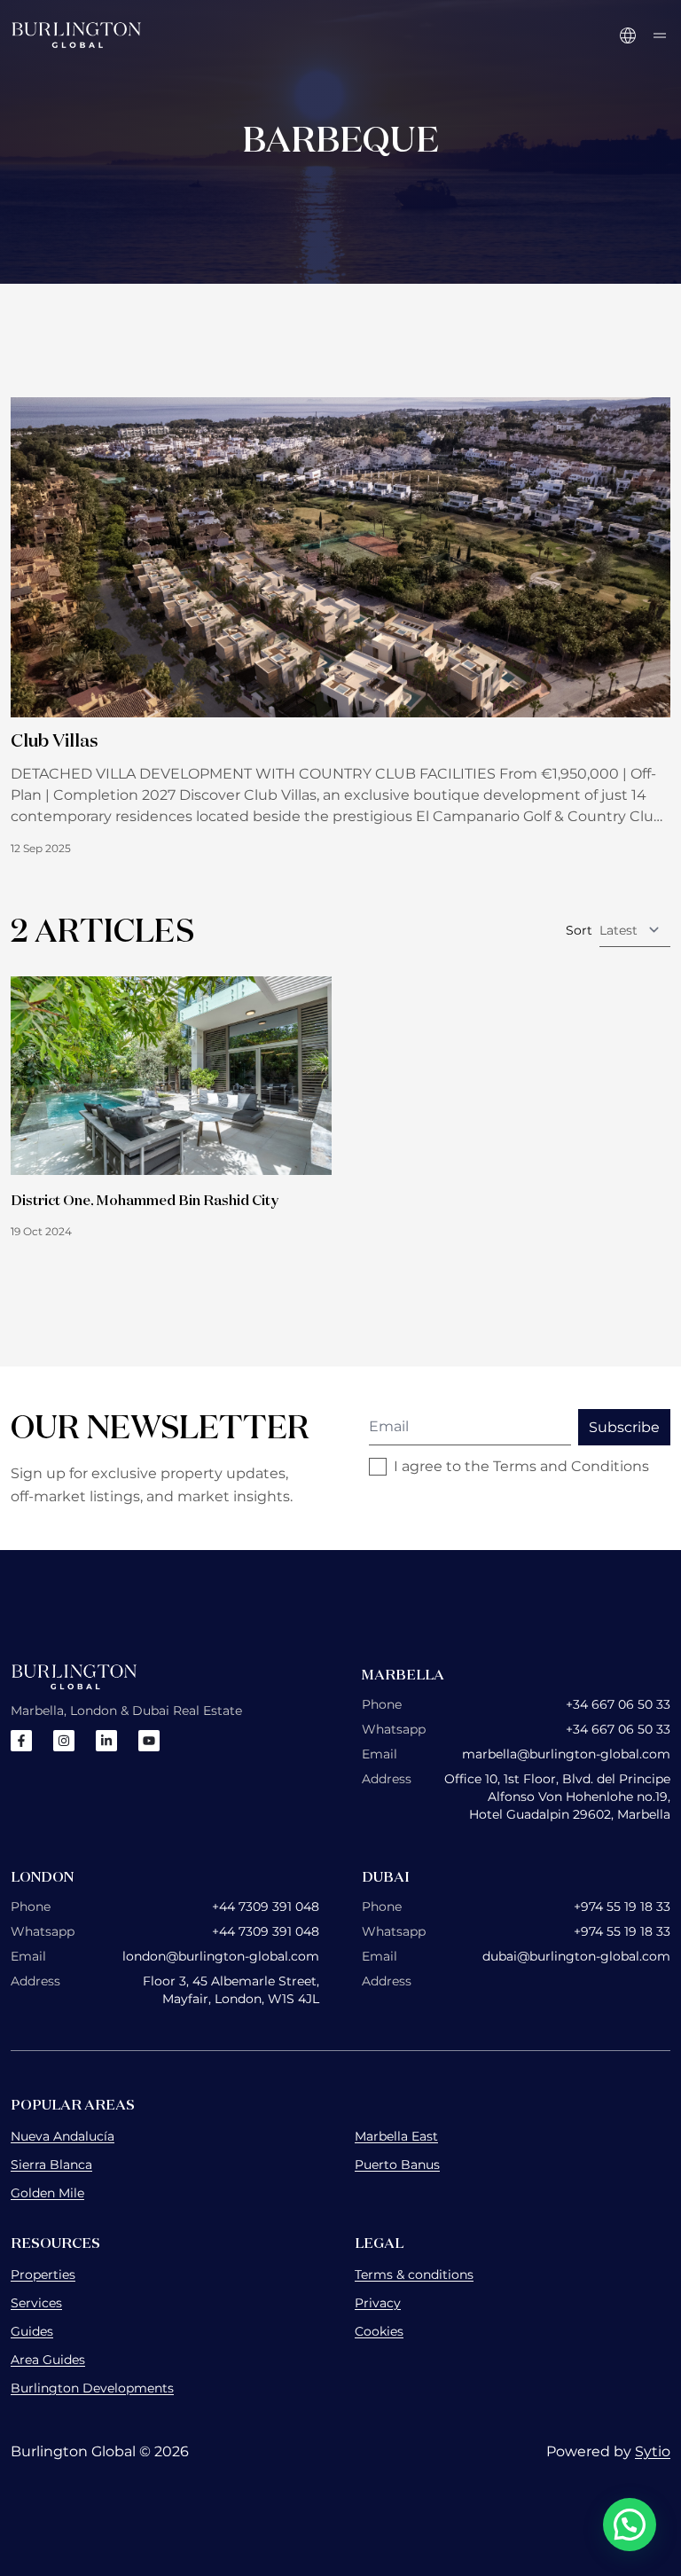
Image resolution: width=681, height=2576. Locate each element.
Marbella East (396, 2136)
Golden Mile (47, 2193)
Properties (43, 2275)
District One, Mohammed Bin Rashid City (145, 1200)
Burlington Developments (92, 2388)
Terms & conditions (414, 2275)
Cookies (379, 2331)
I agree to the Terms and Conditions (521, 1466)
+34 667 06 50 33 (618, 1704)
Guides (32, 2331)
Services (36, 2303)
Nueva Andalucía (63, 2136)
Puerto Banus (397, 2165)
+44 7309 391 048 (266, 1907)
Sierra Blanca (51, 2165)
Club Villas (55, 740)
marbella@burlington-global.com (566, 1754)
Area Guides (48, 2360)
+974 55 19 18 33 (622, 1907)
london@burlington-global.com (221, 1956)
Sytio (653, 2451)
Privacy (378, 2303)
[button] (630, 2525)
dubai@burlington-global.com (576, 1956)
